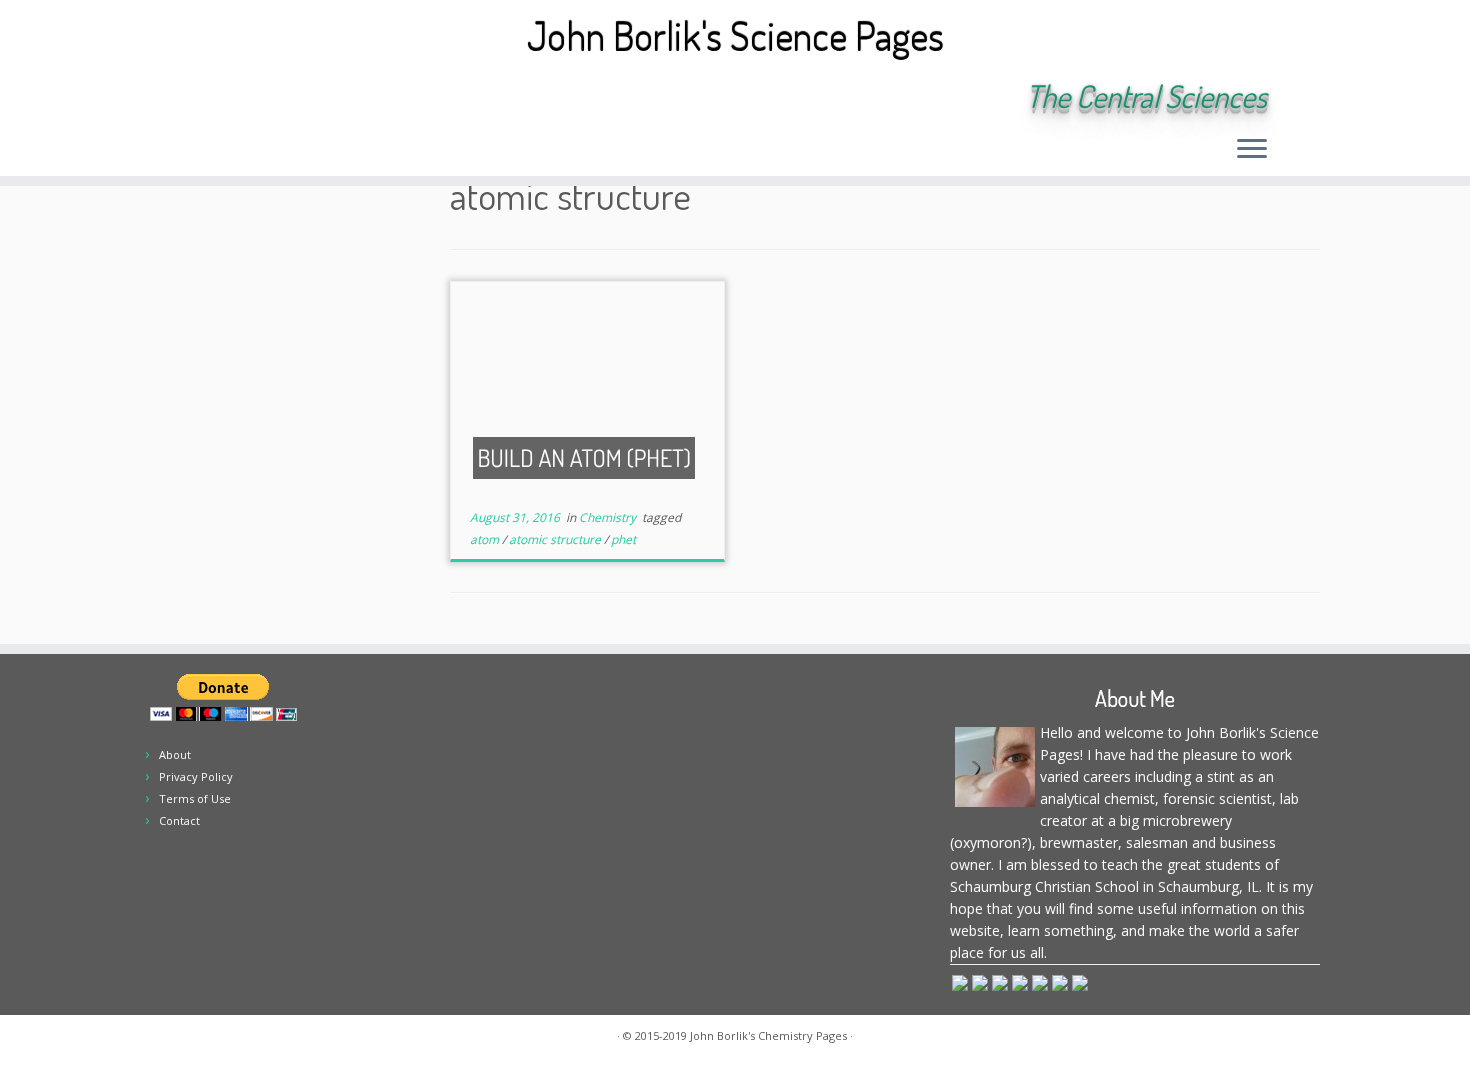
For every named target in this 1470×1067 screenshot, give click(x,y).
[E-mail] (248, 98)
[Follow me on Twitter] (275, 98)
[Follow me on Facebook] (302, 98)
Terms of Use (195, 798)
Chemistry (609, 517)
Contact (179, 820)
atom (486, 539)
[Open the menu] (1252, 150)
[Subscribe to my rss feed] (221, 98)
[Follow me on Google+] (329, 98)
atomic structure (556, 539)
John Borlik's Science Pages (735, 35)
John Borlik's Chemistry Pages (768, 1035)
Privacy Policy (196, 776)
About (175, 754)
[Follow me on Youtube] (356, 98)
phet (623, 539)
